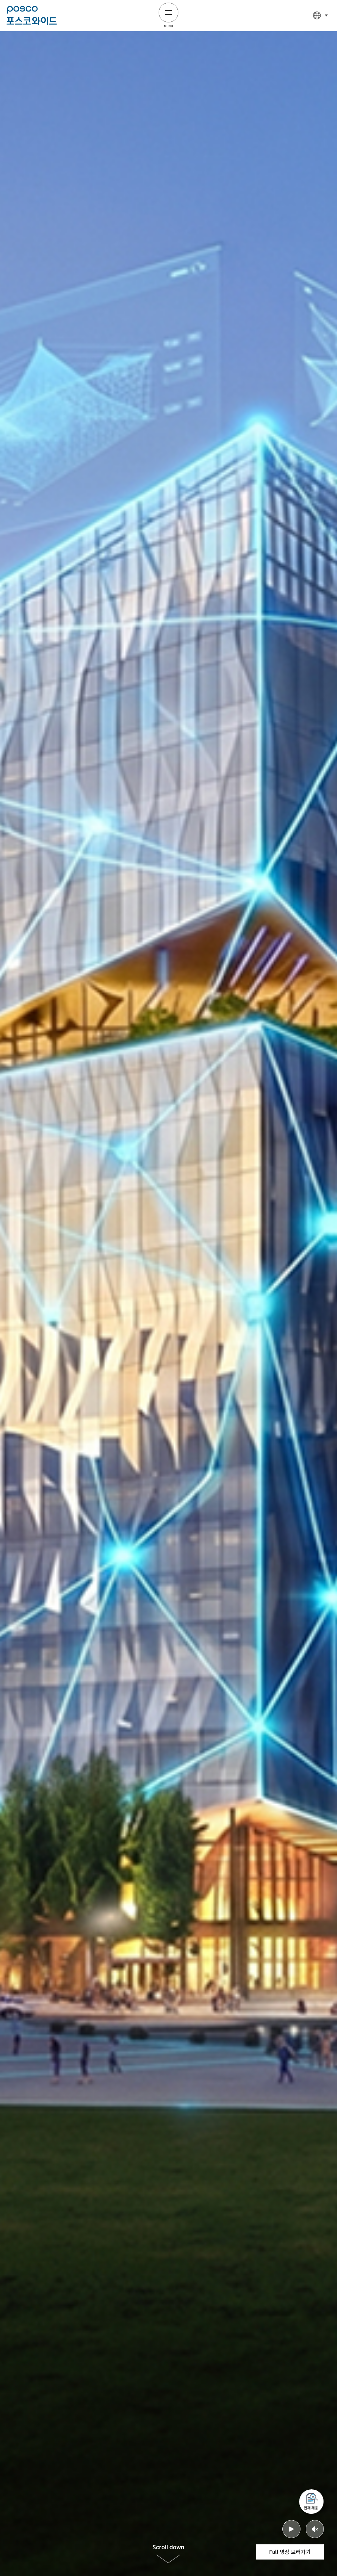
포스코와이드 (32, 15)
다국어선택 (321, 15)
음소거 (315, 2529)
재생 (291, 2529)
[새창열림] (311, 2502)
